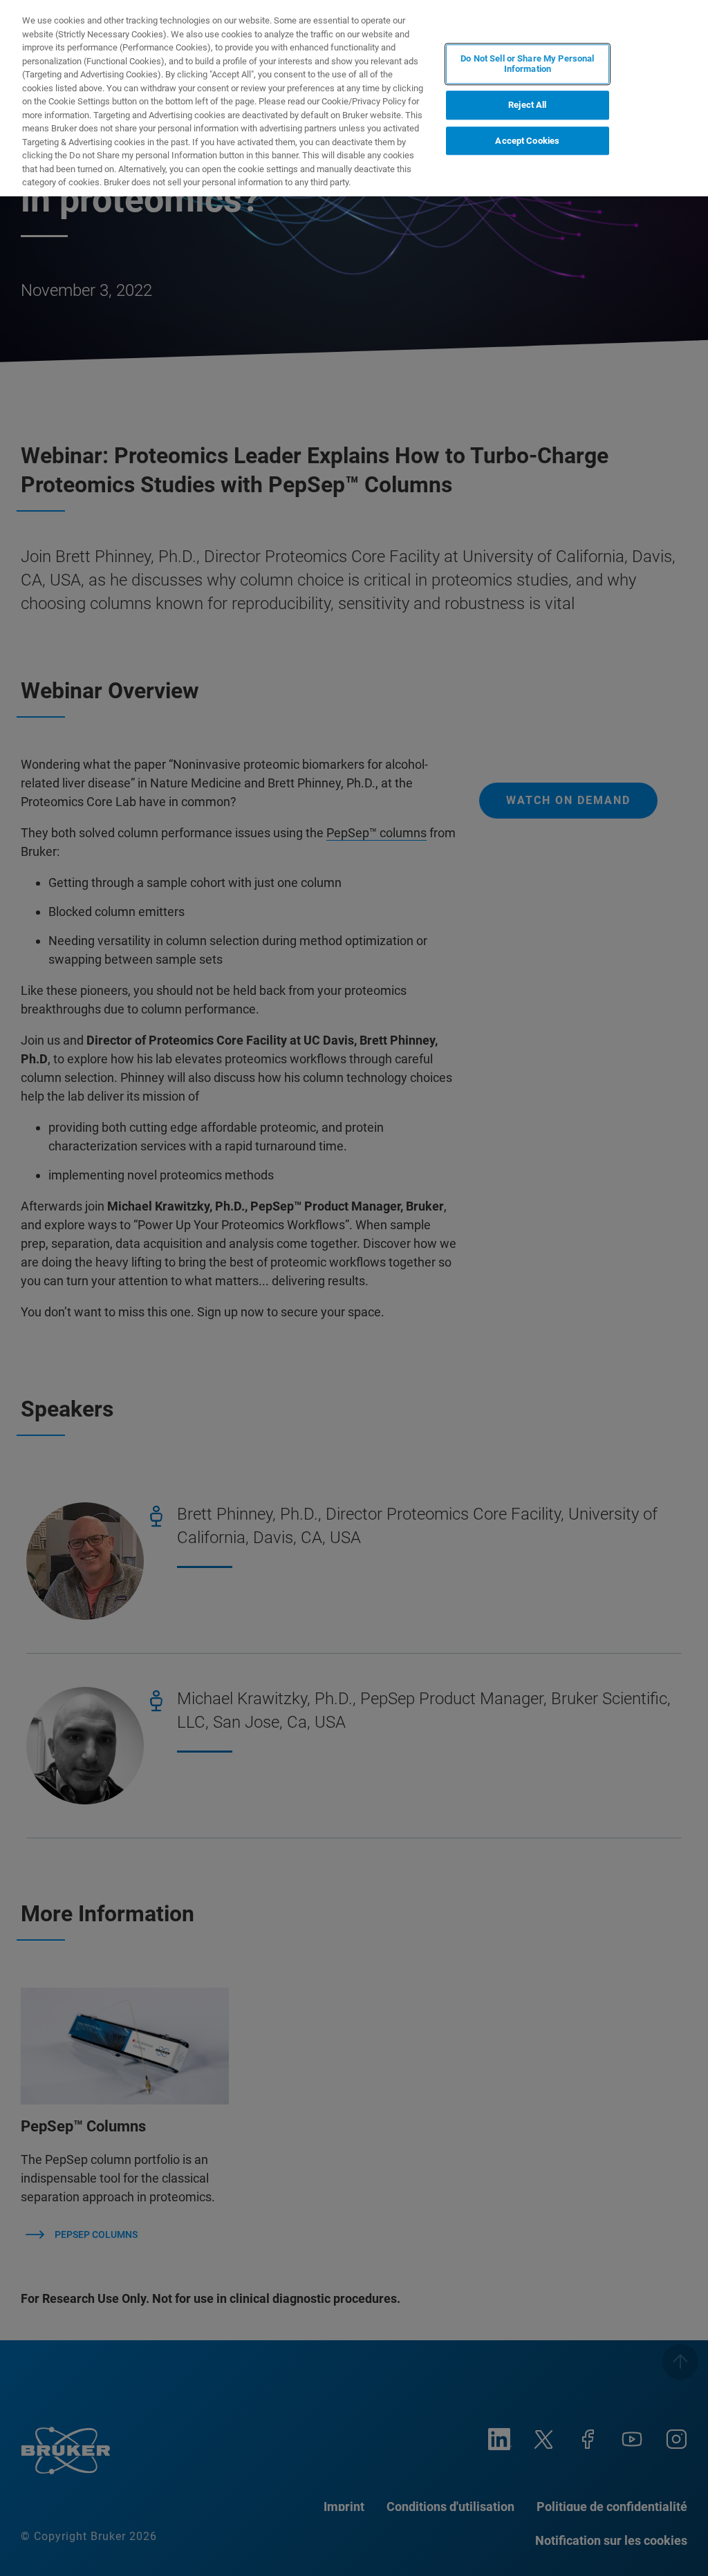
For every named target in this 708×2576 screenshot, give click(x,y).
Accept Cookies (527, 141)
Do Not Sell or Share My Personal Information (527, 64)
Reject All (527, 105)
